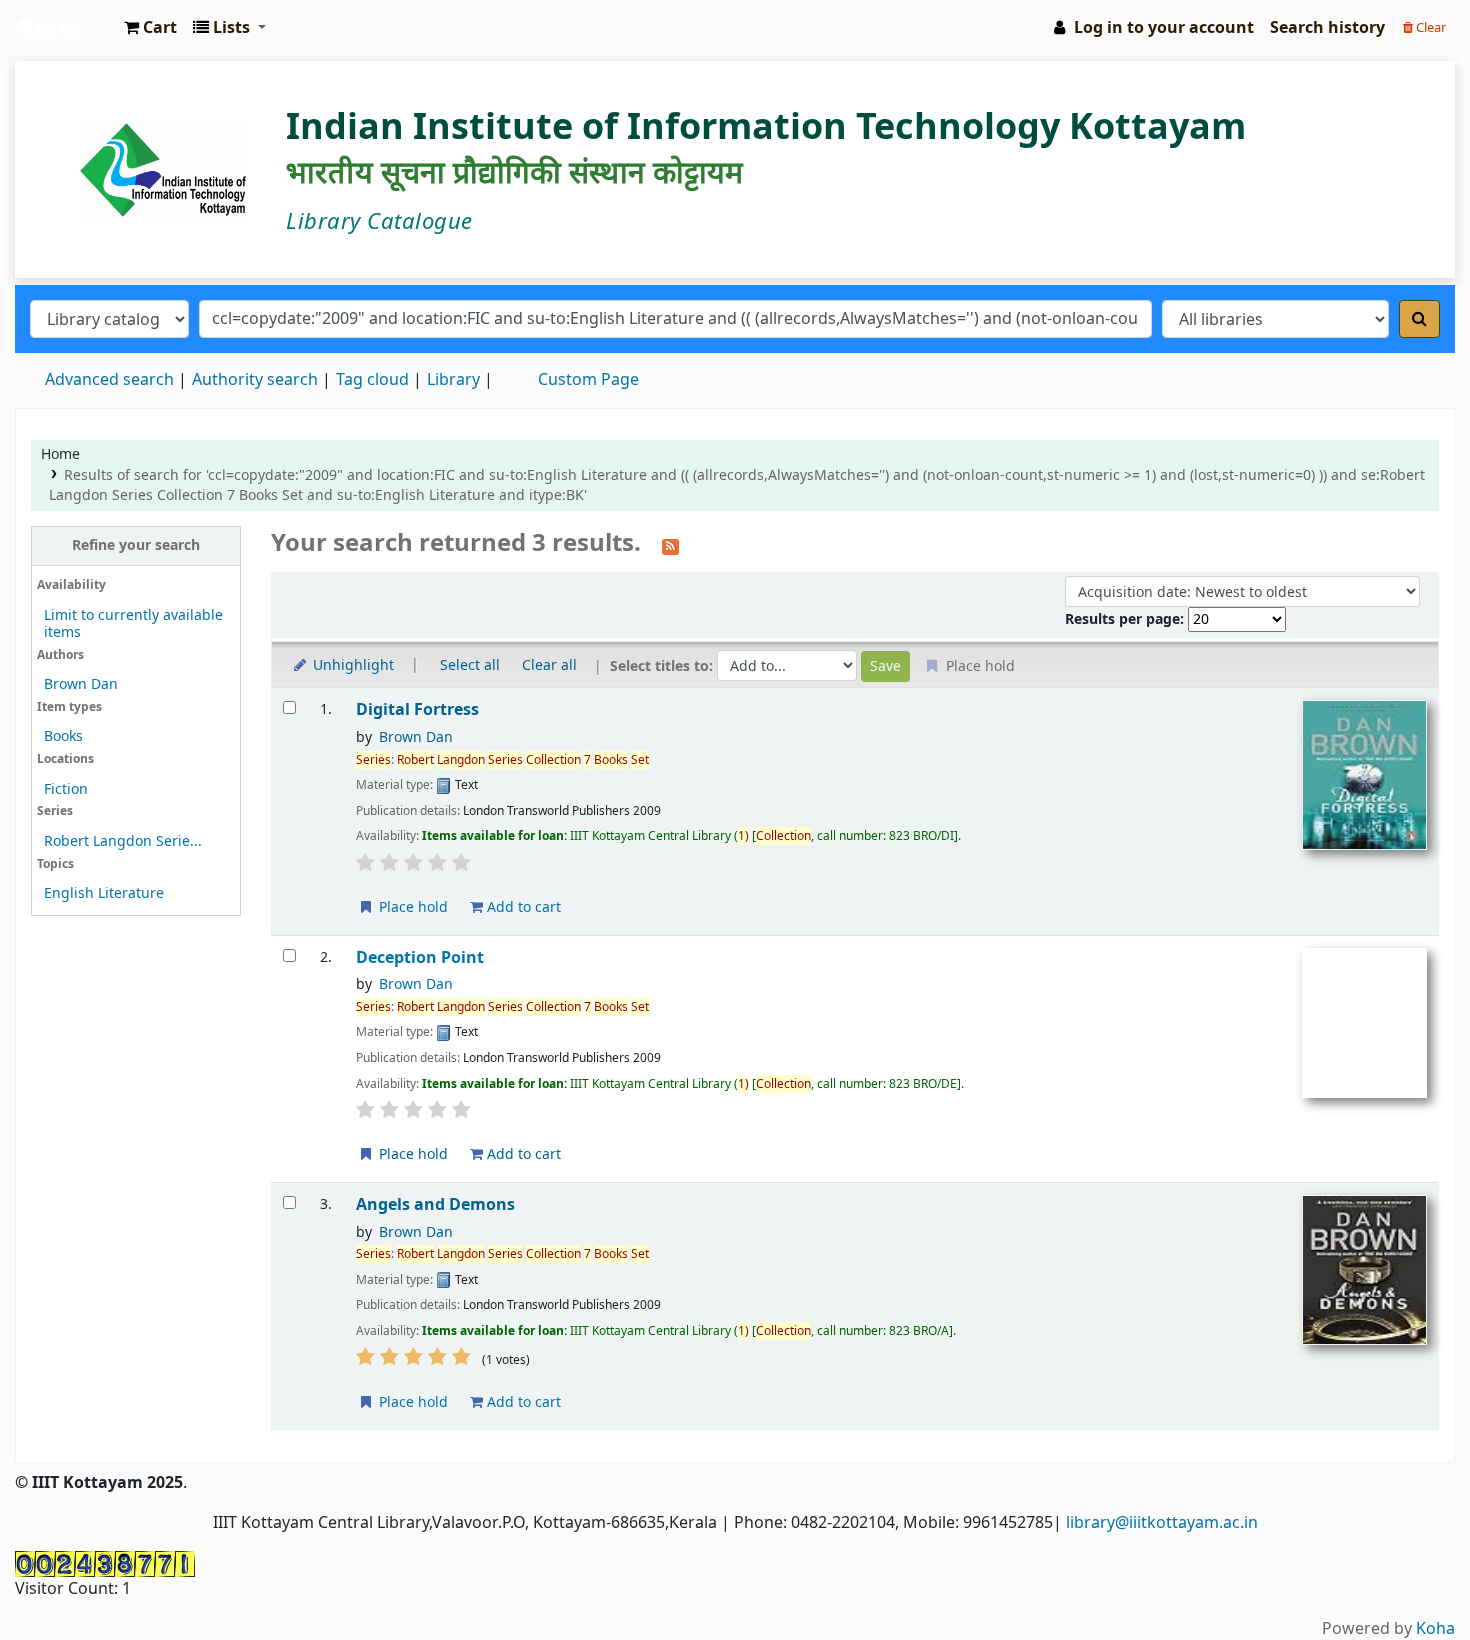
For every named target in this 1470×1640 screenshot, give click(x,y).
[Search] (1419, 319)
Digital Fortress (417, 709)
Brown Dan (81, 684)
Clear (1429, 27)
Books (63, 736)
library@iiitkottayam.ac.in (1162, 1523)
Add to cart (522, 907)
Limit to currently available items (133, 624)
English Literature (104, 893)
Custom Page (588, 380)
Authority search (255, 380)
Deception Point (420, 957)
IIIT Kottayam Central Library (66, 28)
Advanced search (109, 380)
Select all (470, 665)
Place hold (411, 907)
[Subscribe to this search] (670, 545)
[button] (150, 28)
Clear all (549, 665)
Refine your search (136, 545)
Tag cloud (372, 380)
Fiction (66, 789)
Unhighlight (351, 665)
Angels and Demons (435, 1204)
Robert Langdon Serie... (123, 841)
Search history (1327, 28)
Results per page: (1126, 619)
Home (60, 454)
